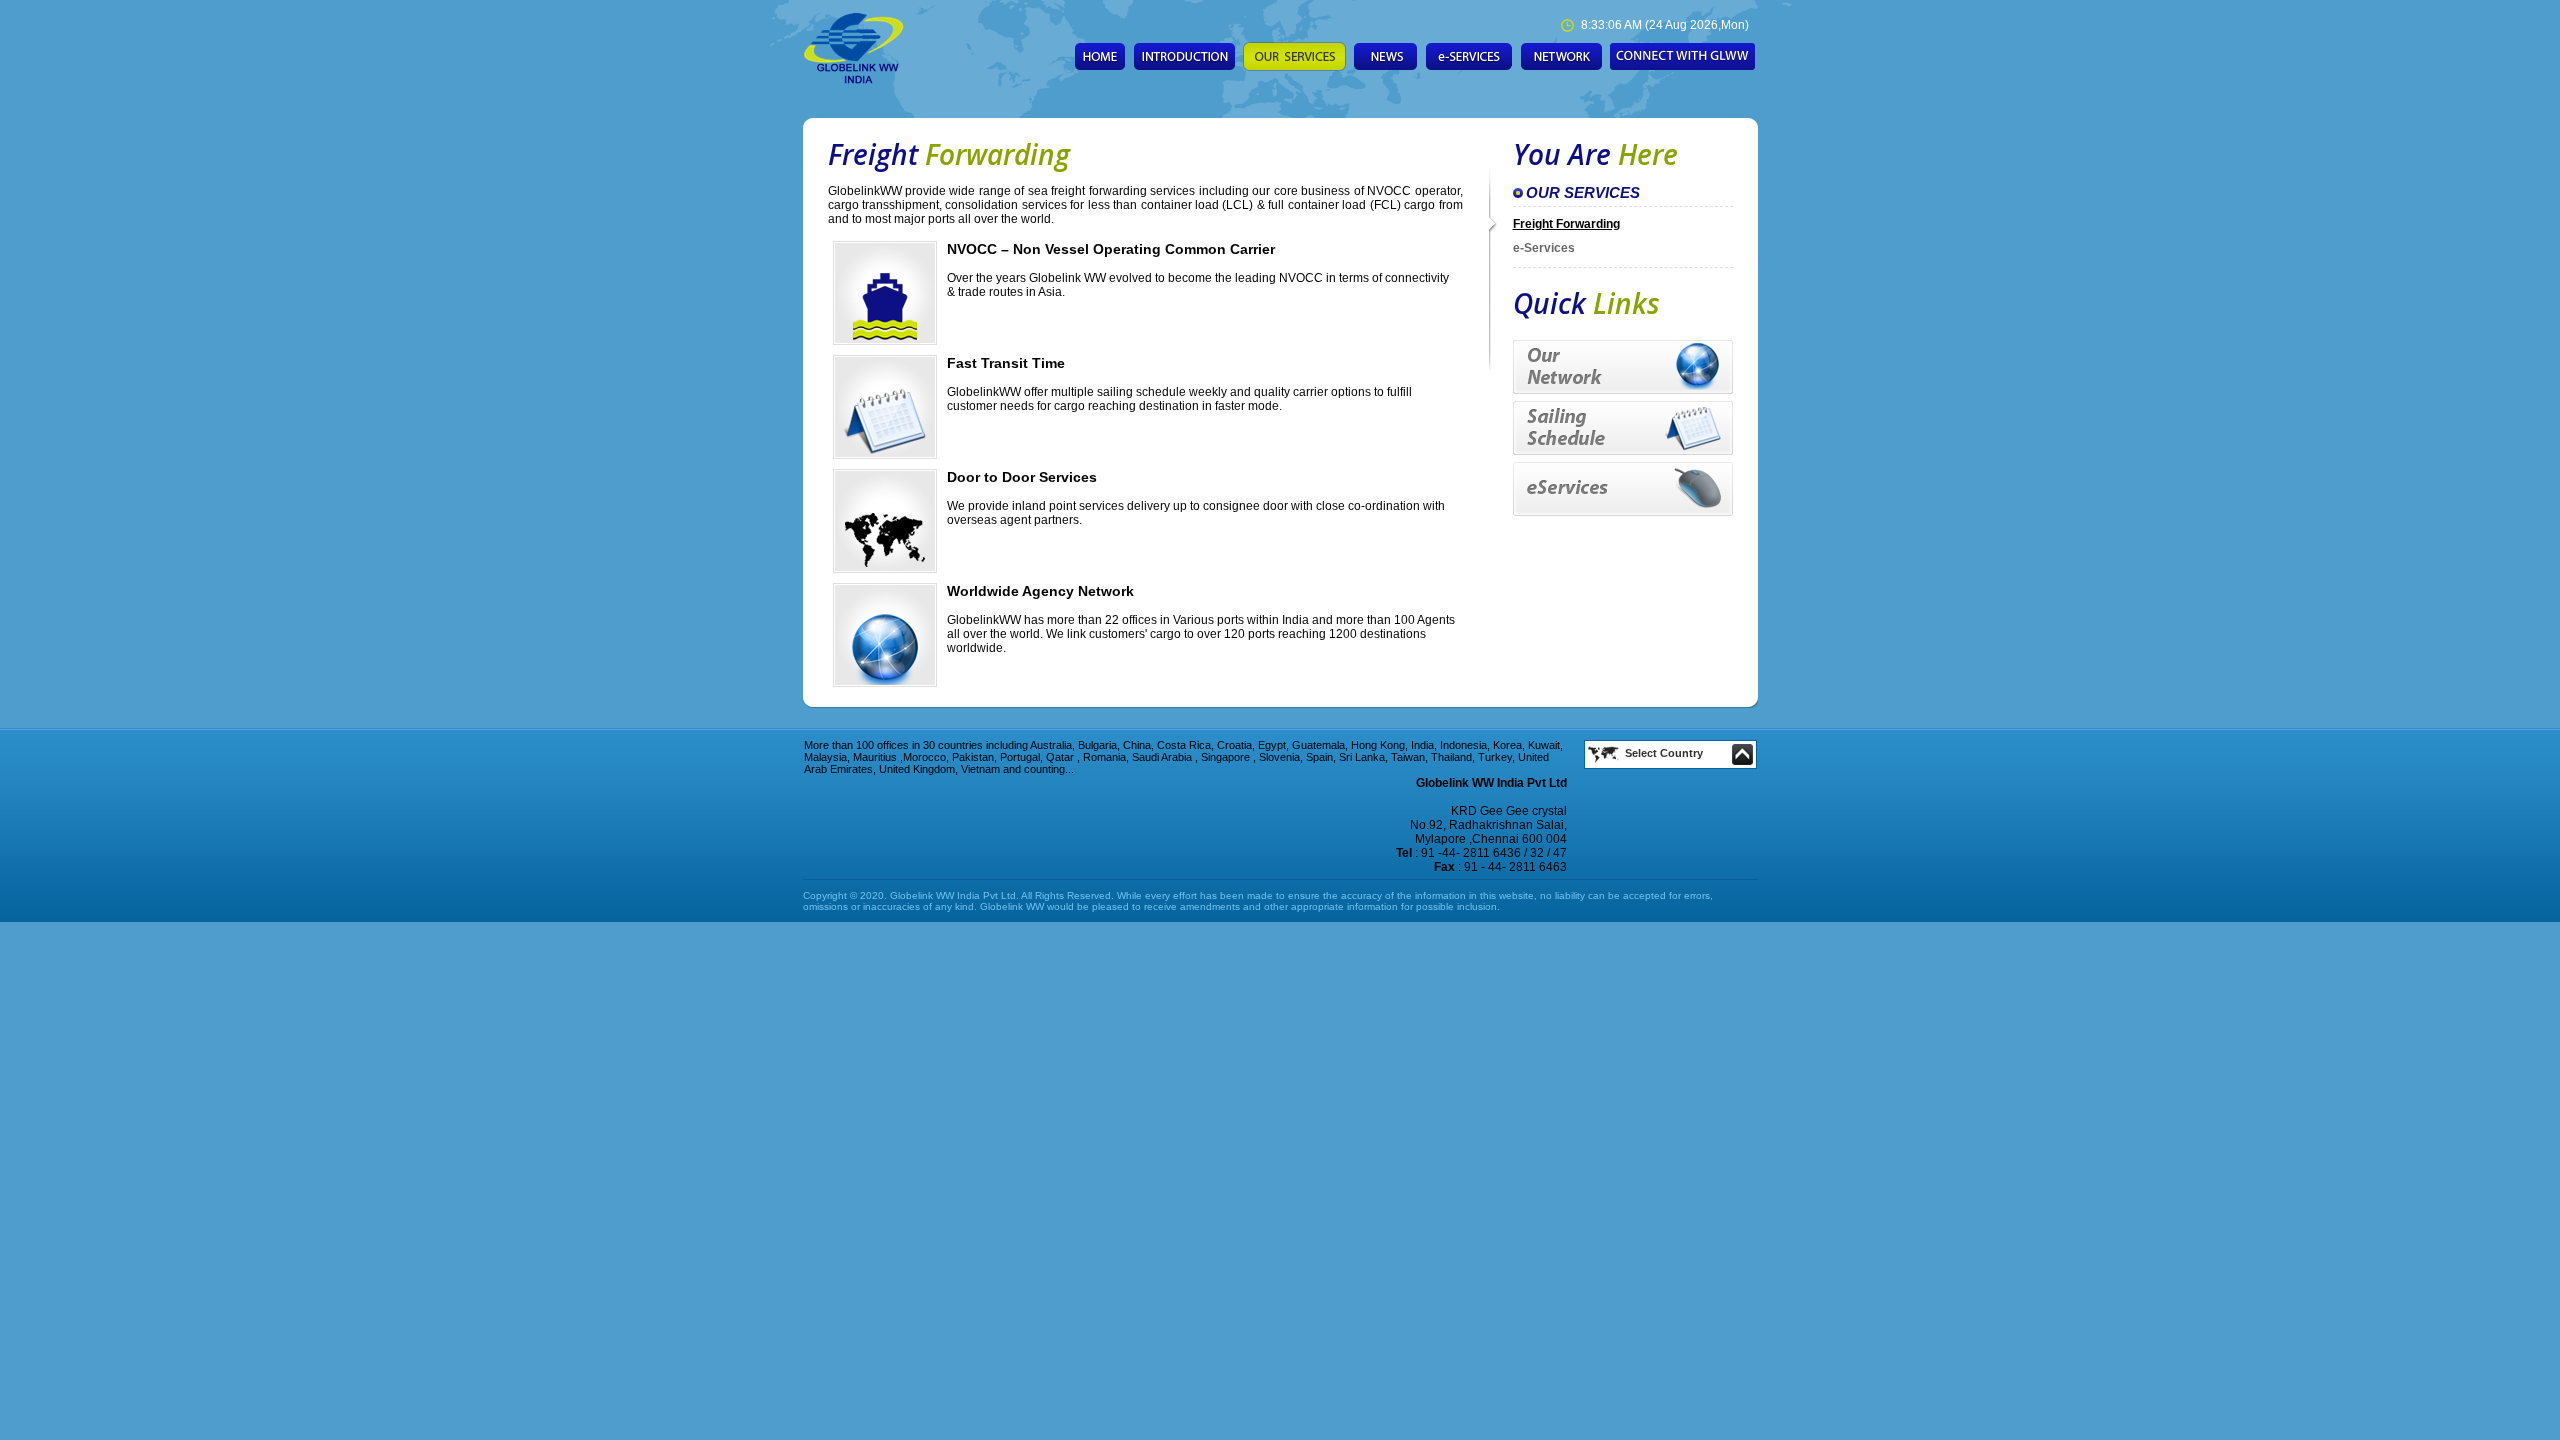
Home (1100, 56)
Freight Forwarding (1566, 224)
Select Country (1664, 753)
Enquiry (1682, 56)
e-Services (1544, 248)
